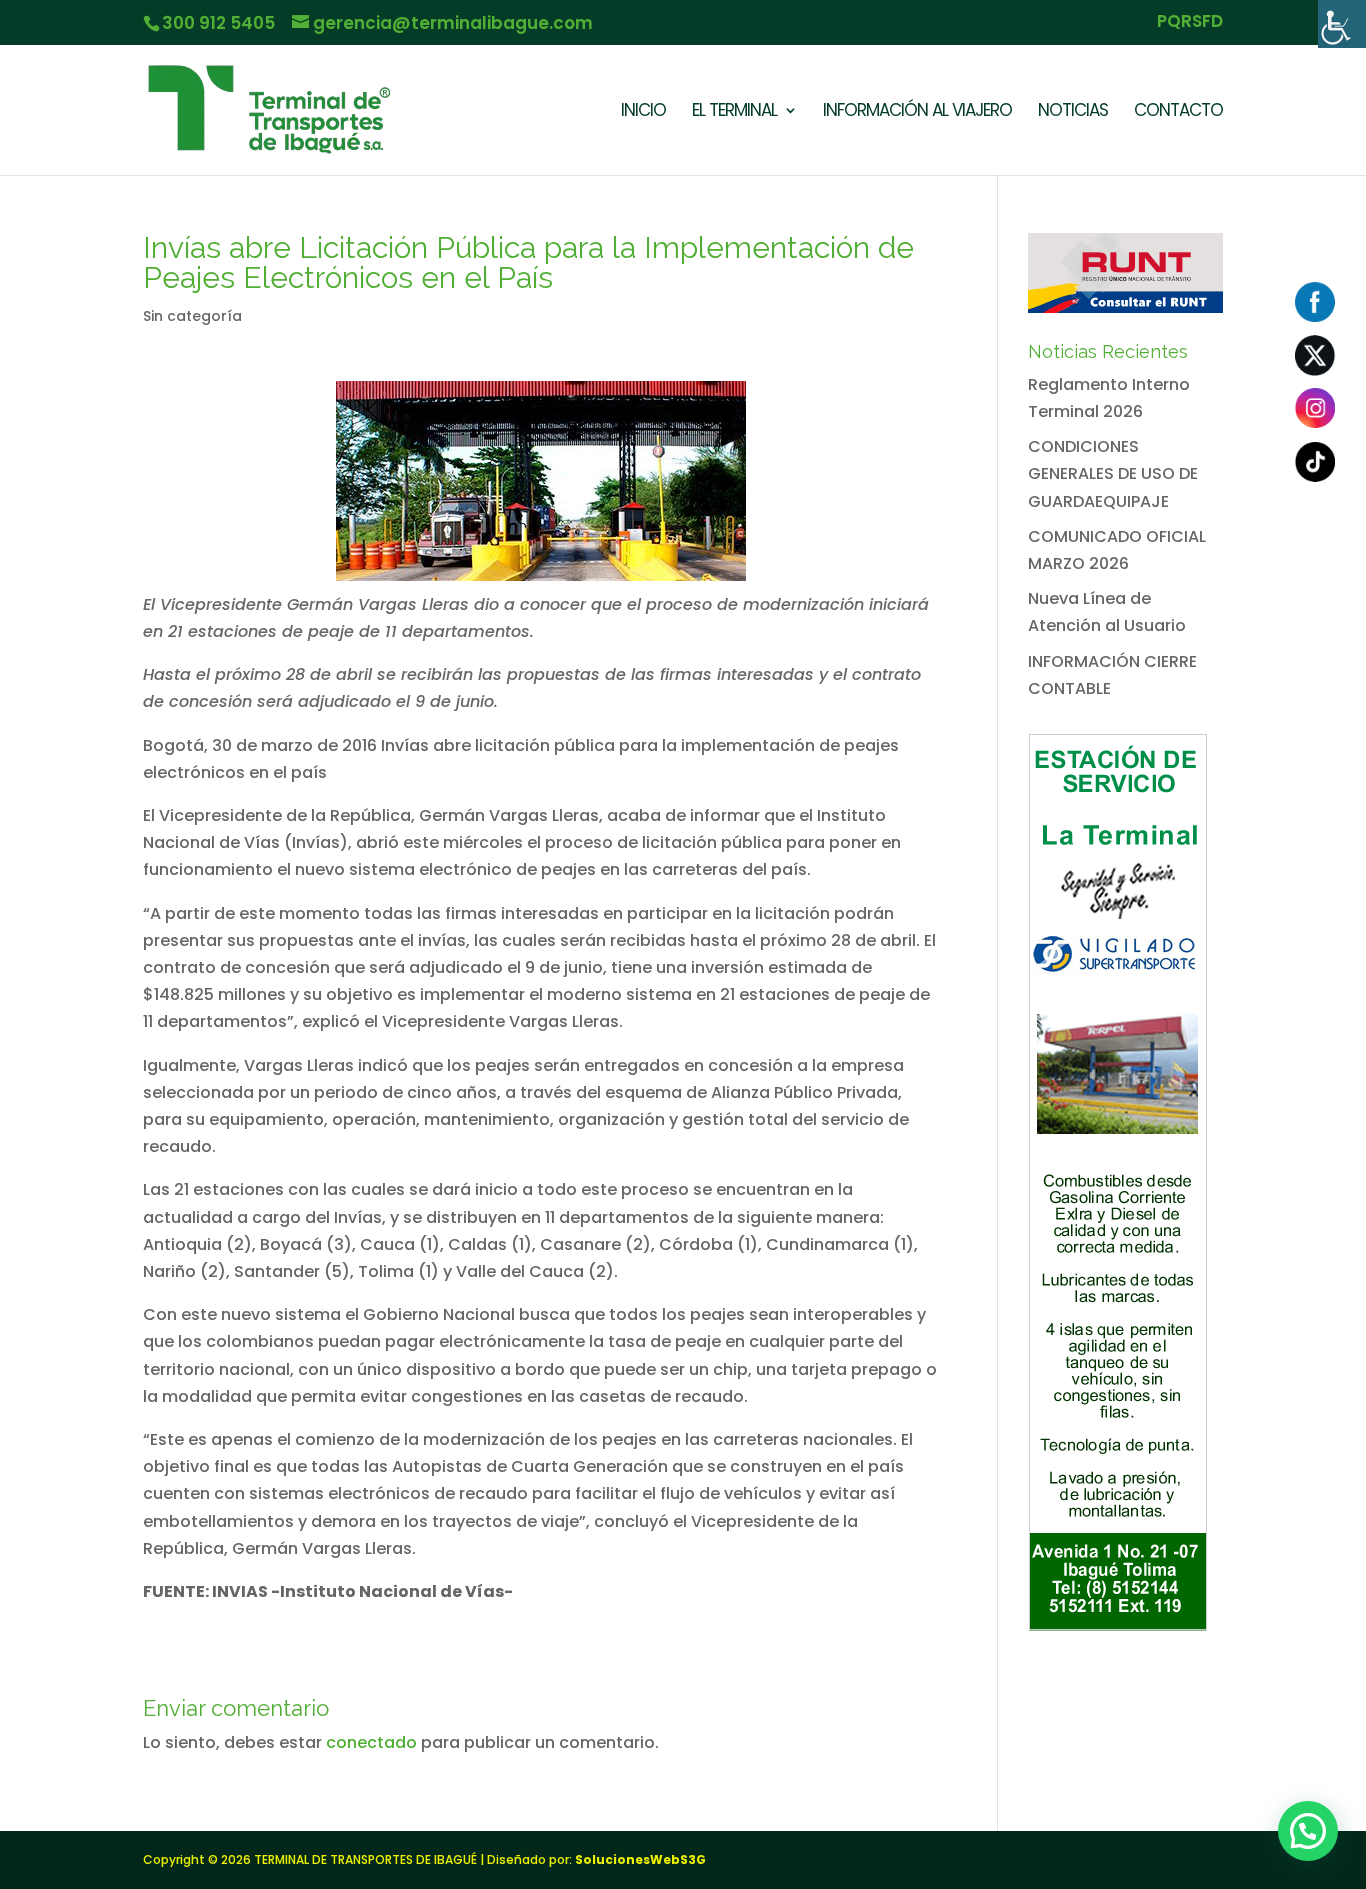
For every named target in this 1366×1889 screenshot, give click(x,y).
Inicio (643, 112)
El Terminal (734, 112)
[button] (1308, 1831)
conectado (371, 1742)
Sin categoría (192, 316)
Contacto (1178, 112)
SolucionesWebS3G (640, 1859)
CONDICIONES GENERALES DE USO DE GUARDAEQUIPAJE (1113, 473)
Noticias (1073, 112)
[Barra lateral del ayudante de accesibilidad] (1342, 24)
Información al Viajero (917, 112)
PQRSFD (1190, 23)
